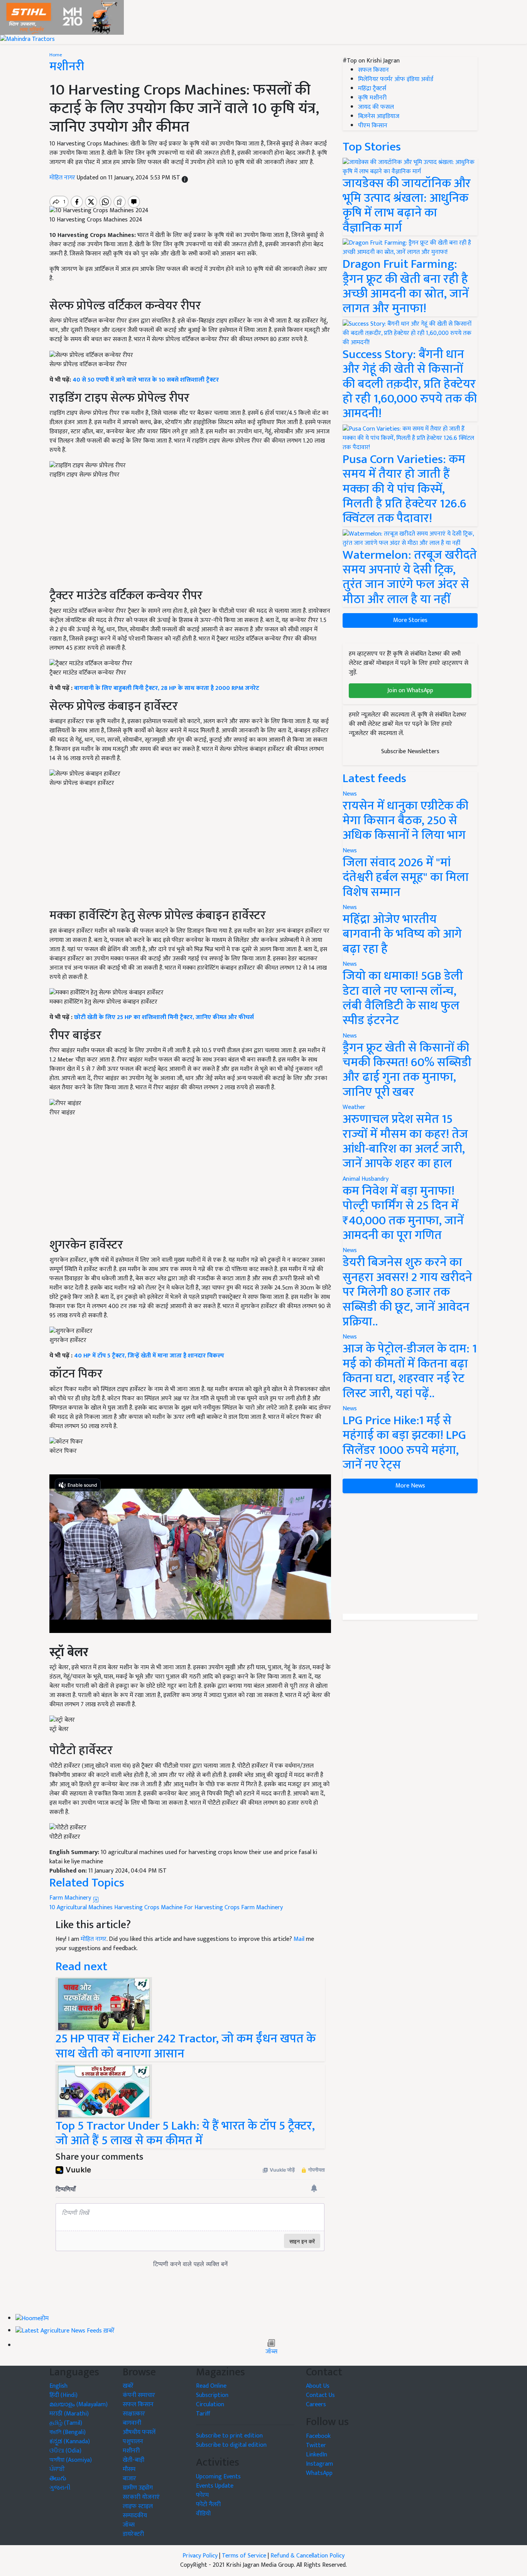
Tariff (203, 2414)
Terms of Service (244, 2556)
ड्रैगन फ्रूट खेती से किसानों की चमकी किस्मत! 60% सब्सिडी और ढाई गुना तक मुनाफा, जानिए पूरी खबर (407, 1070)
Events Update (215, 2486)
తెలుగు (58, 2479)
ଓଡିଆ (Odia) (65, 2451)
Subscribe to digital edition (231, 2445)
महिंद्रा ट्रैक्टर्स (372, 89)
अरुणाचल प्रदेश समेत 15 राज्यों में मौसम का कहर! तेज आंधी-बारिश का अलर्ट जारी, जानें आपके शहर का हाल (405, 1141)
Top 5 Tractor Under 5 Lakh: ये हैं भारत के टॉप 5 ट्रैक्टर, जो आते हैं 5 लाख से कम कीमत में (185, 2133)
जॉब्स (271, 2352)
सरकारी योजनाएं (141, 2497)
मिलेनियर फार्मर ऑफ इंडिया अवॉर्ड (396, 79)
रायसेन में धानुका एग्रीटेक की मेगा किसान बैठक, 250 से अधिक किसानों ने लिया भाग (405, 821)
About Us (318, 2386)
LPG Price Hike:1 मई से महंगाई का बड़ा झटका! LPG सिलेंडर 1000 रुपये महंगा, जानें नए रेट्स (404, 1443)
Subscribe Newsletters (410, 751)
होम (45, 2319)
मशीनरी (67, 67)
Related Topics (87, 1883)
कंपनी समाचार (139, 2395)
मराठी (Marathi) (69, 2414)
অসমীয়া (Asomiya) (71, 2460)
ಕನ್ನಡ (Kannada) (70, 2442)
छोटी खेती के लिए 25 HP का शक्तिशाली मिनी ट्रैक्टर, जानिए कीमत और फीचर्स (164, 1017)
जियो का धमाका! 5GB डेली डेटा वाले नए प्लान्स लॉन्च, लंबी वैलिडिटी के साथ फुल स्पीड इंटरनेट (403, 998)
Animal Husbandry (366, 1179)
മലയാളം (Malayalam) (79, 2404)
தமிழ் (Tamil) (66, 2423)
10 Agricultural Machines (81, 1907)
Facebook (318, 2436)
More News (410, 1486)
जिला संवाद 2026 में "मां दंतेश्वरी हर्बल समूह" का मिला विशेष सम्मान (406, 877)
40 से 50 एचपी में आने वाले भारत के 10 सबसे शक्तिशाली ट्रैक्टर (146, 380)
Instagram (319, 2464)
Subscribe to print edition (229, 2436)
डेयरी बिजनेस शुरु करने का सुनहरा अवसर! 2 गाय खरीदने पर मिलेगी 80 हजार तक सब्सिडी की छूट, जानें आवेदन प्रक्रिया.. (407, 1292)
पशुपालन (133, 2442)
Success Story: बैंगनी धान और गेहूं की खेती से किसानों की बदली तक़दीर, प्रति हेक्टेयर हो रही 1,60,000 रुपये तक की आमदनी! (410, 384)
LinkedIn (317, 2455)
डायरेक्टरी (133, 2534)
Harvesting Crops (137, 1907)
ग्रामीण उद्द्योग (138, 2488)
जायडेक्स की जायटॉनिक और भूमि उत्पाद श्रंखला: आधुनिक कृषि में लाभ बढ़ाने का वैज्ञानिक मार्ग (407, 206)
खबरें (128, 2386)
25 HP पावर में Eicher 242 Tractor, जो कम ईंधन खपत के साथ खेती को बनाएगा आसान (186, 2046)
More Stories (410, 620)
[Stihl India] (62, 17)
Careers (316, 2404)
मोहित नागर (63, 178)
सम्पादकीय (135, 2516)
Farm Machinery (71, 1898)
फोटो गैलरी (208, 2504)
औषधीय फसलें (139, 2432)
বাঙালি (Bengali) (68, 2432)
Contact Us (320, 2395)
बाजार (129, 2479)
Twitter (316, 2445)
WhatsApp (319, 2473)
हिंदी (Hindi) (63, 2395)
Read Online (211, 2386)
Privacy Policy (200, 2556)
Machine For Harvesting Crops (200, 1907)
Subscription (212, 2395)
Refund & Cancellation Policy (307, 2556)
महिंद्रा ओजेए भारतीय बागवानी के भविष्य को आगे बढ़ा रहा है (402, 934)
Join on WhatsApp (410, 690)
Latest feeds (374, 778)
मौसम (129, 2469)
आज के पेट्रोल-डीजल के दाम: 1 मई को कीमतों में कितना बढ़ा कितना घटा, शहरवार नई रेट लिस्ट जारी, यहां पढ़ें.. (410, 1371)
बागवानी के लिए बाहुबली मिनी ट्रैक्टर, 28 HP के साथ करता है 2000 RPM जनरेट (167, 688)
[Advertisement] (190, 851)
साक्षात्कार (134, 2414)
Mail (299, 1939)
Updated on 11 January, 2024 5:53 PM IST (129, 178)
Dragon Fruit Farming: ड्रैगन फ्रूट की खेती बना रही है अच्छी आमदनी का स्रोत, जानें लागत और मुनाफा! (406, 286)
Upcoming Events (218, 2477)
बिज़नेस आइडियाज (379, 116)
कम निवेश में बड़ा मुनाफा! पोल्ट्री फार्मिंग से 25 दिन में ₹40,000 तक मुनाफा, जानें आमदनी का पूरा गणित (403, 1213)
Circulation (210, 2404)
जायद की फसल (376, 107)
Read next (81, 1967)
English (58, 2386)
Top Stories (372, 147)
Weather (354, 1107)
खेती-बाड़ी (133, 2460)
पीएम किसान (373, 126)
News (350, 794)
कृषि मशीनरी (372, 98)
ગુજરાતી (60, 2488)
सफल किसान (373, 70)
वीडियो (203, 2514)
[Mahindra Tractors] (27, 39)
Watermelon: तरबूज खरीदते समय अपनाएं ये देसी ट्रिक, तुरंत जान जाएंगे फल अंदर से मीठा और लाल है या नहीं (410, 577)
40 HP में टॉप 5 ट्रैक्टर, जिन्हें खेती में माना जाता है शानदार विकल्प (149, 1356)
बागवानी (132, 2423)
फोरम (202, 2495)
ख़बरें (109, 2331)
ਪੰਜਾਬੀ (57, 2469)
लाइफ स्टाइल (138, 2506)
